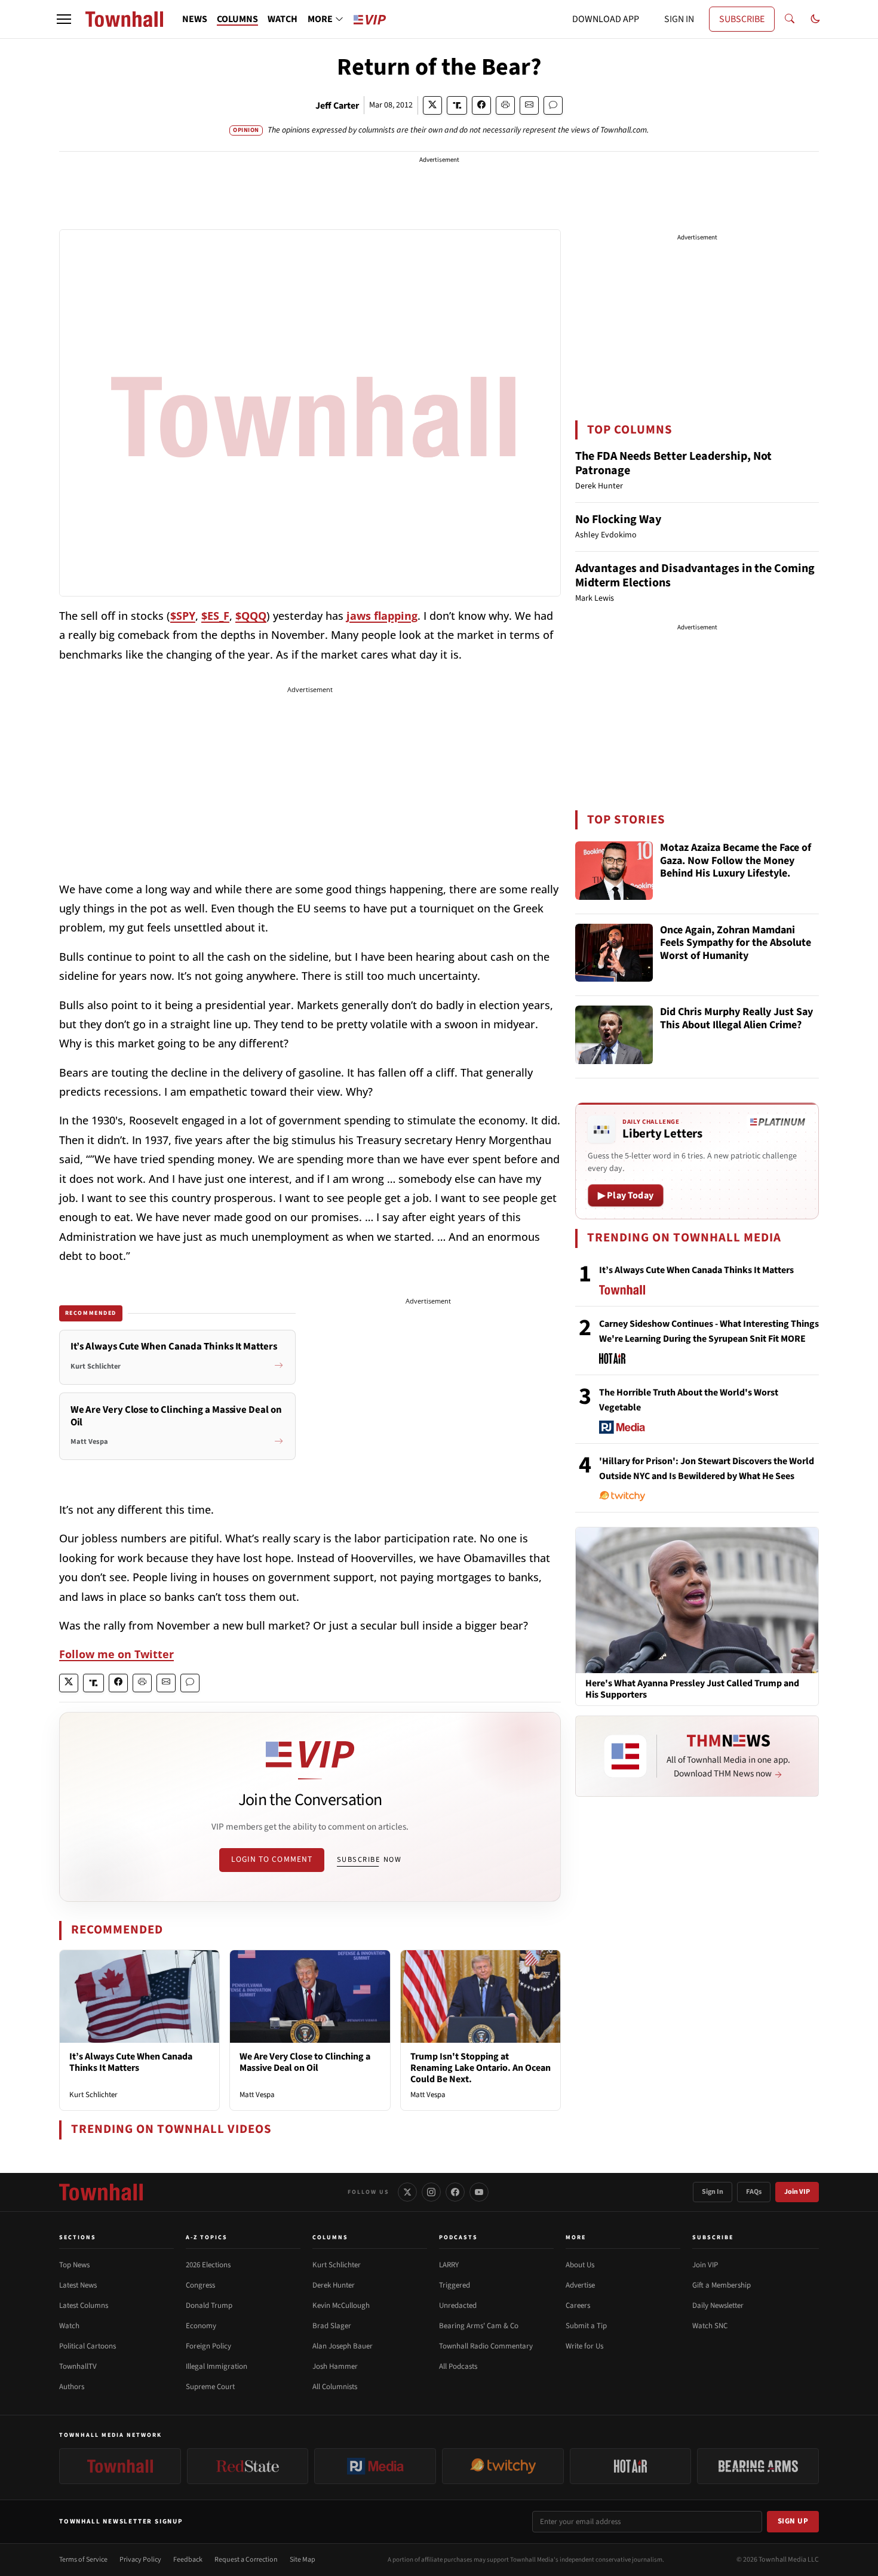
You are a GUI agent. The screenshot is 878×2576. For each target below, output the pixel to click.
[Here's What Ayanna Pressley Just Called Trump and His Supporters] (697, 1600)
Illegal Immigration (217, 2366)
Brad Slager (332, 2326)
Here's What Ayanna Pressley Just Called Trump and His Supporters (692, 1689)
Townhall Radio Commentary (486, 2346)
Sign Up (793, 2521)
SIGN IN (679, 19)
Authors (72, 2387)
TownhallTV (78, 2366)
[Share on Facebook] (481, 105)
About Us (580, 2265)
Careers (578, 2306)
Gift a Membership (722, 2285)
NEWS (195, 19)
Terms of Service (83, 2560)
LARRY (449, 2265)
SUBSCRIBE (742, 19)
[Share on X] (432, 105)
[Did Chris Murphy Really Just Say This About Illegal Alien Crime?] (614, 1035)
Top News (74, 2265)
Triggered (455, 2285)
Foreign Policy (208, 2346)
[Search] (790, 19)
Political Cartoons (88, 2346)
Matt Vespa (257, 2095)
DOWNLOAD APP (606, 19)
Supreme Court (210, 2387)
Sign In (713, 2192)
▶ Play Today (626, 1195)
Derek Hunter (334, 2285)
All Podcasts (458, 2366)
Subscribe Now (369, 1859)
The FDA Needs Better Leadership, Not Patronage (673, 463)
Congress (200, 2285)
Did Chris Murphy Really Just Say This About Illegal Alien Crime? (736, 1019)
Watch (69, 2326)
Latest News (78, 2285)
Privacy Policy (140, 2560)
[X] (407, 2192)
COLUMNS (237, 19)
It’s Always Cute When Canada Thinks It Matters (131, 2062)
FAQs (754, 2192)
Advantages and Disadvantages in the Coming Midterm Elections (695, 576)
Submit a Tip (586, 2326)
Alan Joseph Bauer (343, 2346)
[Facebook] (455, 2192)
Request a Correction (246, 2560)
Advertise (580, 2285)
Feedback (188, 2560)
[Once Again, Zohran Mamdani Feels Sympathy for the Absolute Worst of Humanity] (614, 953)
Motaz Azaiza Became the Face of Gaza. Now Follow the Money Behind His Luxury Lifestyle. (736, 861)
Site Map (303, 2560)
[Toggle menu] (64, 19)
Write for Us (584, 2346)
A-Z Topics (207, 2237)
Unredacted (458, 2306)
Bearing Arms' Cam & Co (479, 2326)
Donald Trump (209, 2306)
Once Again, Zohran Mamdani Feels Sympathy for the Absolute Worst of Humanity (736, 943)
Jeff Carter (337, 106)
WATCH (283, 19)
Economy (201, 2326)
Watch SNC (710, 2326)
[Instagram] (431, 2192)
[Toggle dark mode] (815, 19)
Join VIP (797, 2192)
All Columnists (335, 2387)
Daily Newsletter (718, 2306)
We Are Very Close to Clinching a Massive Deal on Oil (305, 2062)
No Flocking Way (618, 519)
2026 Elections (208, 2265)
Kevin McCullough (341, 2306)
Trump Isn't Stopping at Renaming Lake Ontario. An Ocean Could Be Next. (481, 2068)
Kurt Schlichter (93, 2095)
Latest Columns (84, 2306)
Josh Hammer (335, 2366)
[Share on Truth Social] (457, 105)
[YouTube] (479, 2192)
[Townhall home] (101, 2192)
